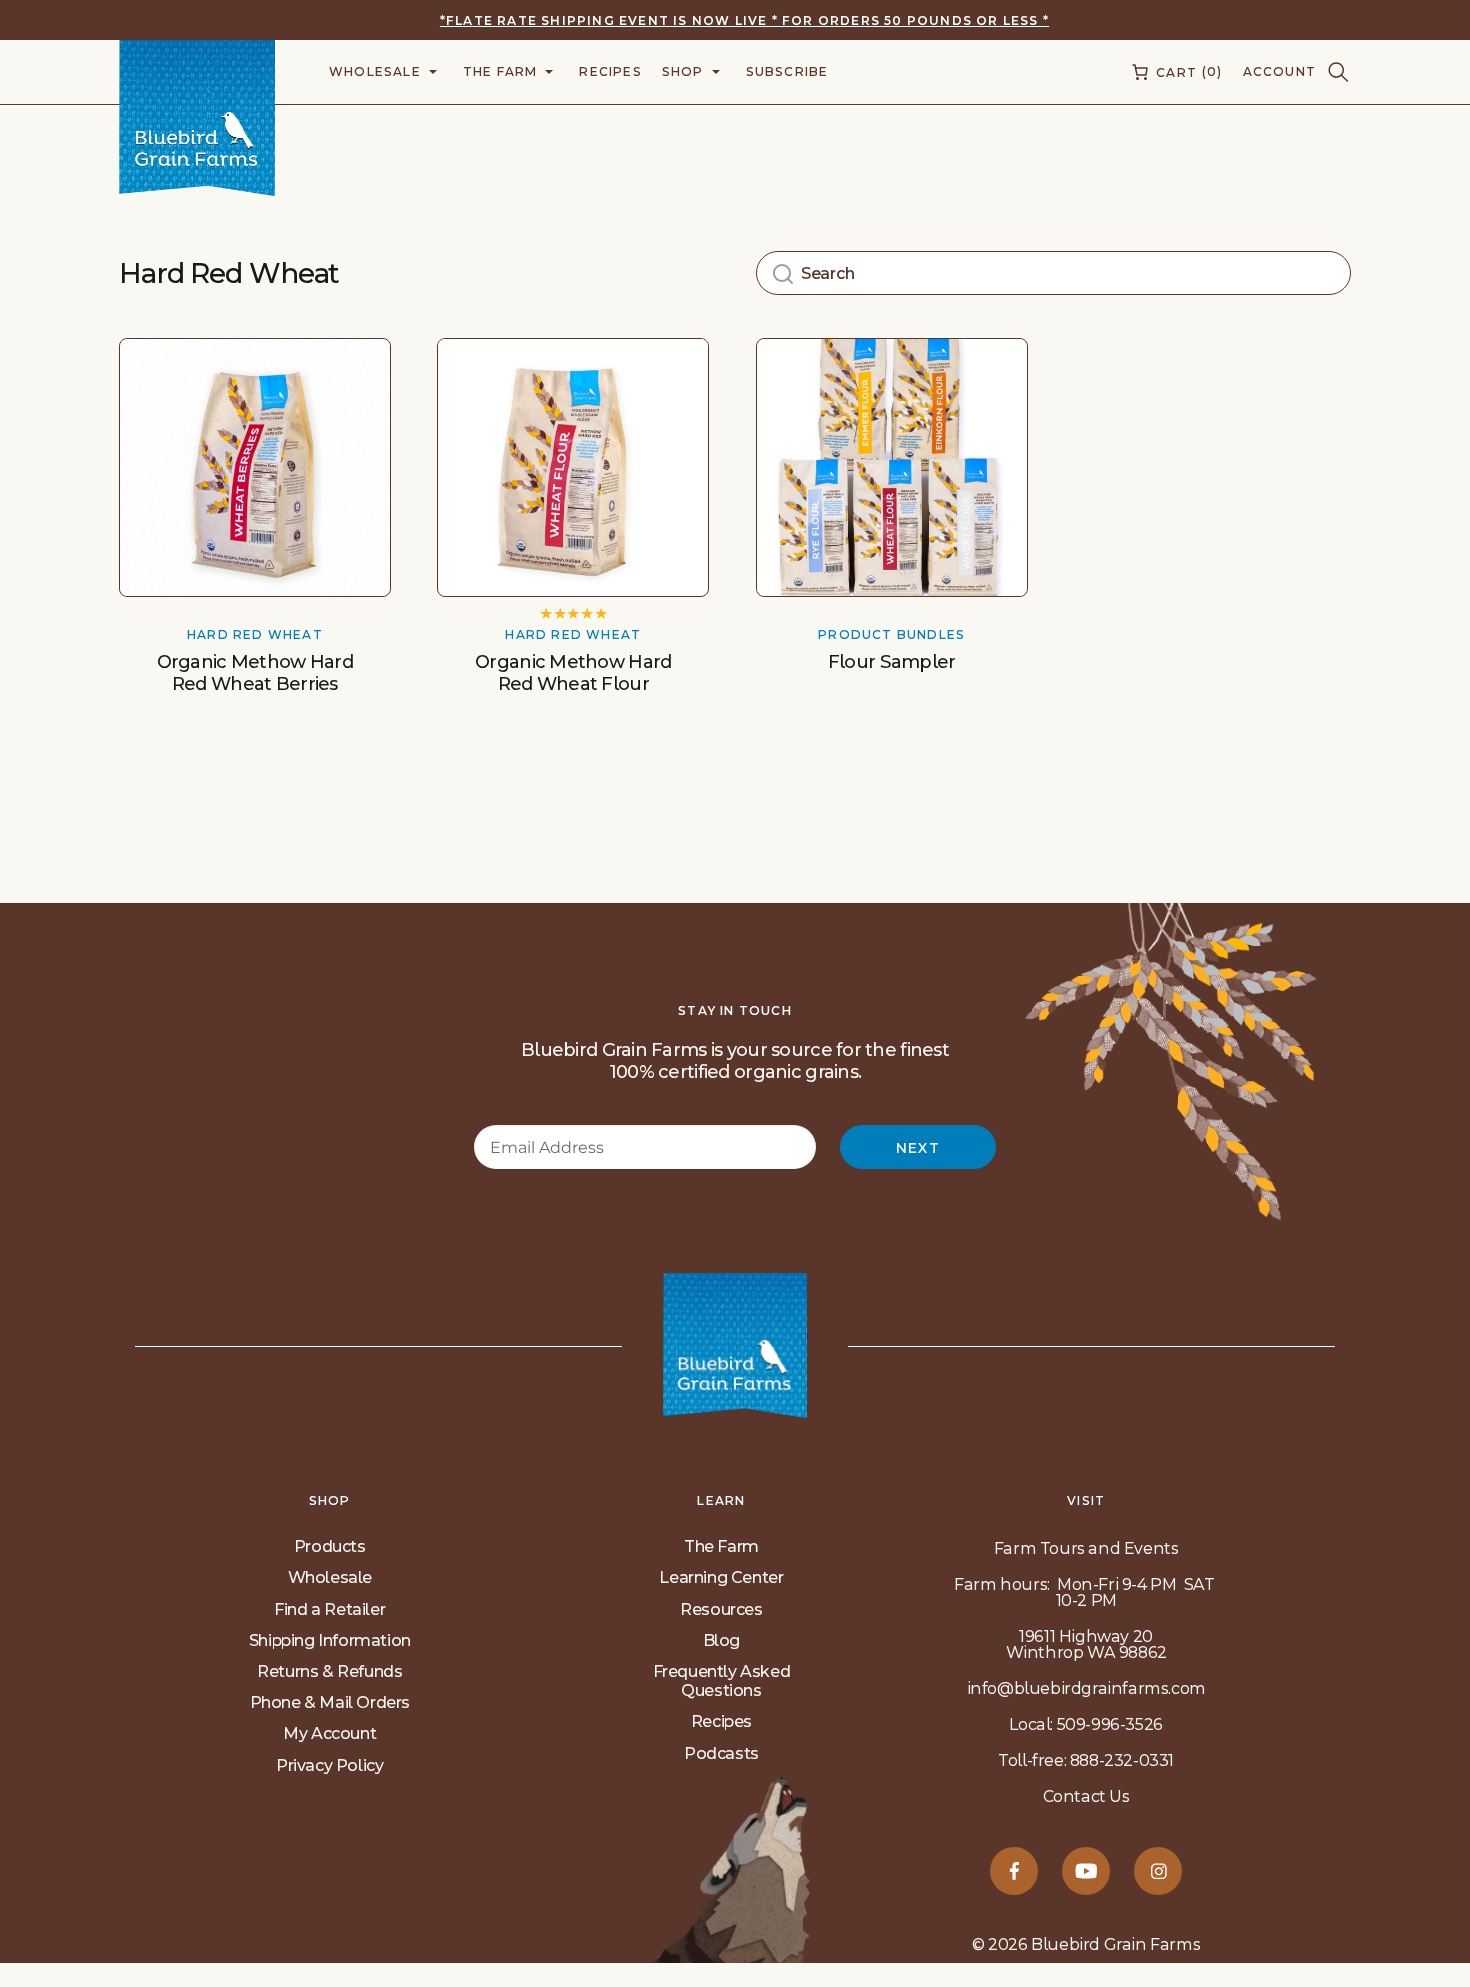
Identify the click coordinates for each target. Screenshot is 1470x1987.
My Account (329, 1733)
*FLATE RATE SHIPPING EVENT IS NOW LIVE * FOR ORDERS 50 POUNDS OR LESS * (744, 20)
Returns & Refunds (329, 1671)
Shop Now (254, 555)
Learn (721, 1500)
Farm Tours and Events (1086, 1548)
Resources (721, 1609)
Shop (330, 1500)
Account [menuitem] (1279, 71)
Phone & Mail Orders (330, 1702)
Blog (721, 1640)
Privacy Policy (329, 1765)
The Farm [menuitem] (500, 71)
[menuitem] (1175, 72)
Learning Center (721, 1577)
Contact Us (1086, 1796)
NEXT (918, 1148)
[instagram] (1158, 1871)
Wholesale (330, 1577)
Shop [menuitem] (683, 71)
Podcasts (721, 1753)
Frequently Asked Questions (722, 1681)
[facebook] (1014, 1871)
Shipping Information (330, 1640)
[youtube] (1086, 1871)
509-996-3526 (1110, 1724)
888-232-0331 (1122, 1760)
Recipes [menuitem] (610, 71)
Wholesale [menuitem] (375, 71)
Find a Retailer (329, 1609)
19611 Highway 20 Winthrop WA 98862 (1086, 1644)
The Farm (721, 1546)
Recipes (721, 1721)
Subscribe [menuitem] (787, 71)
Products (330, 1546)
